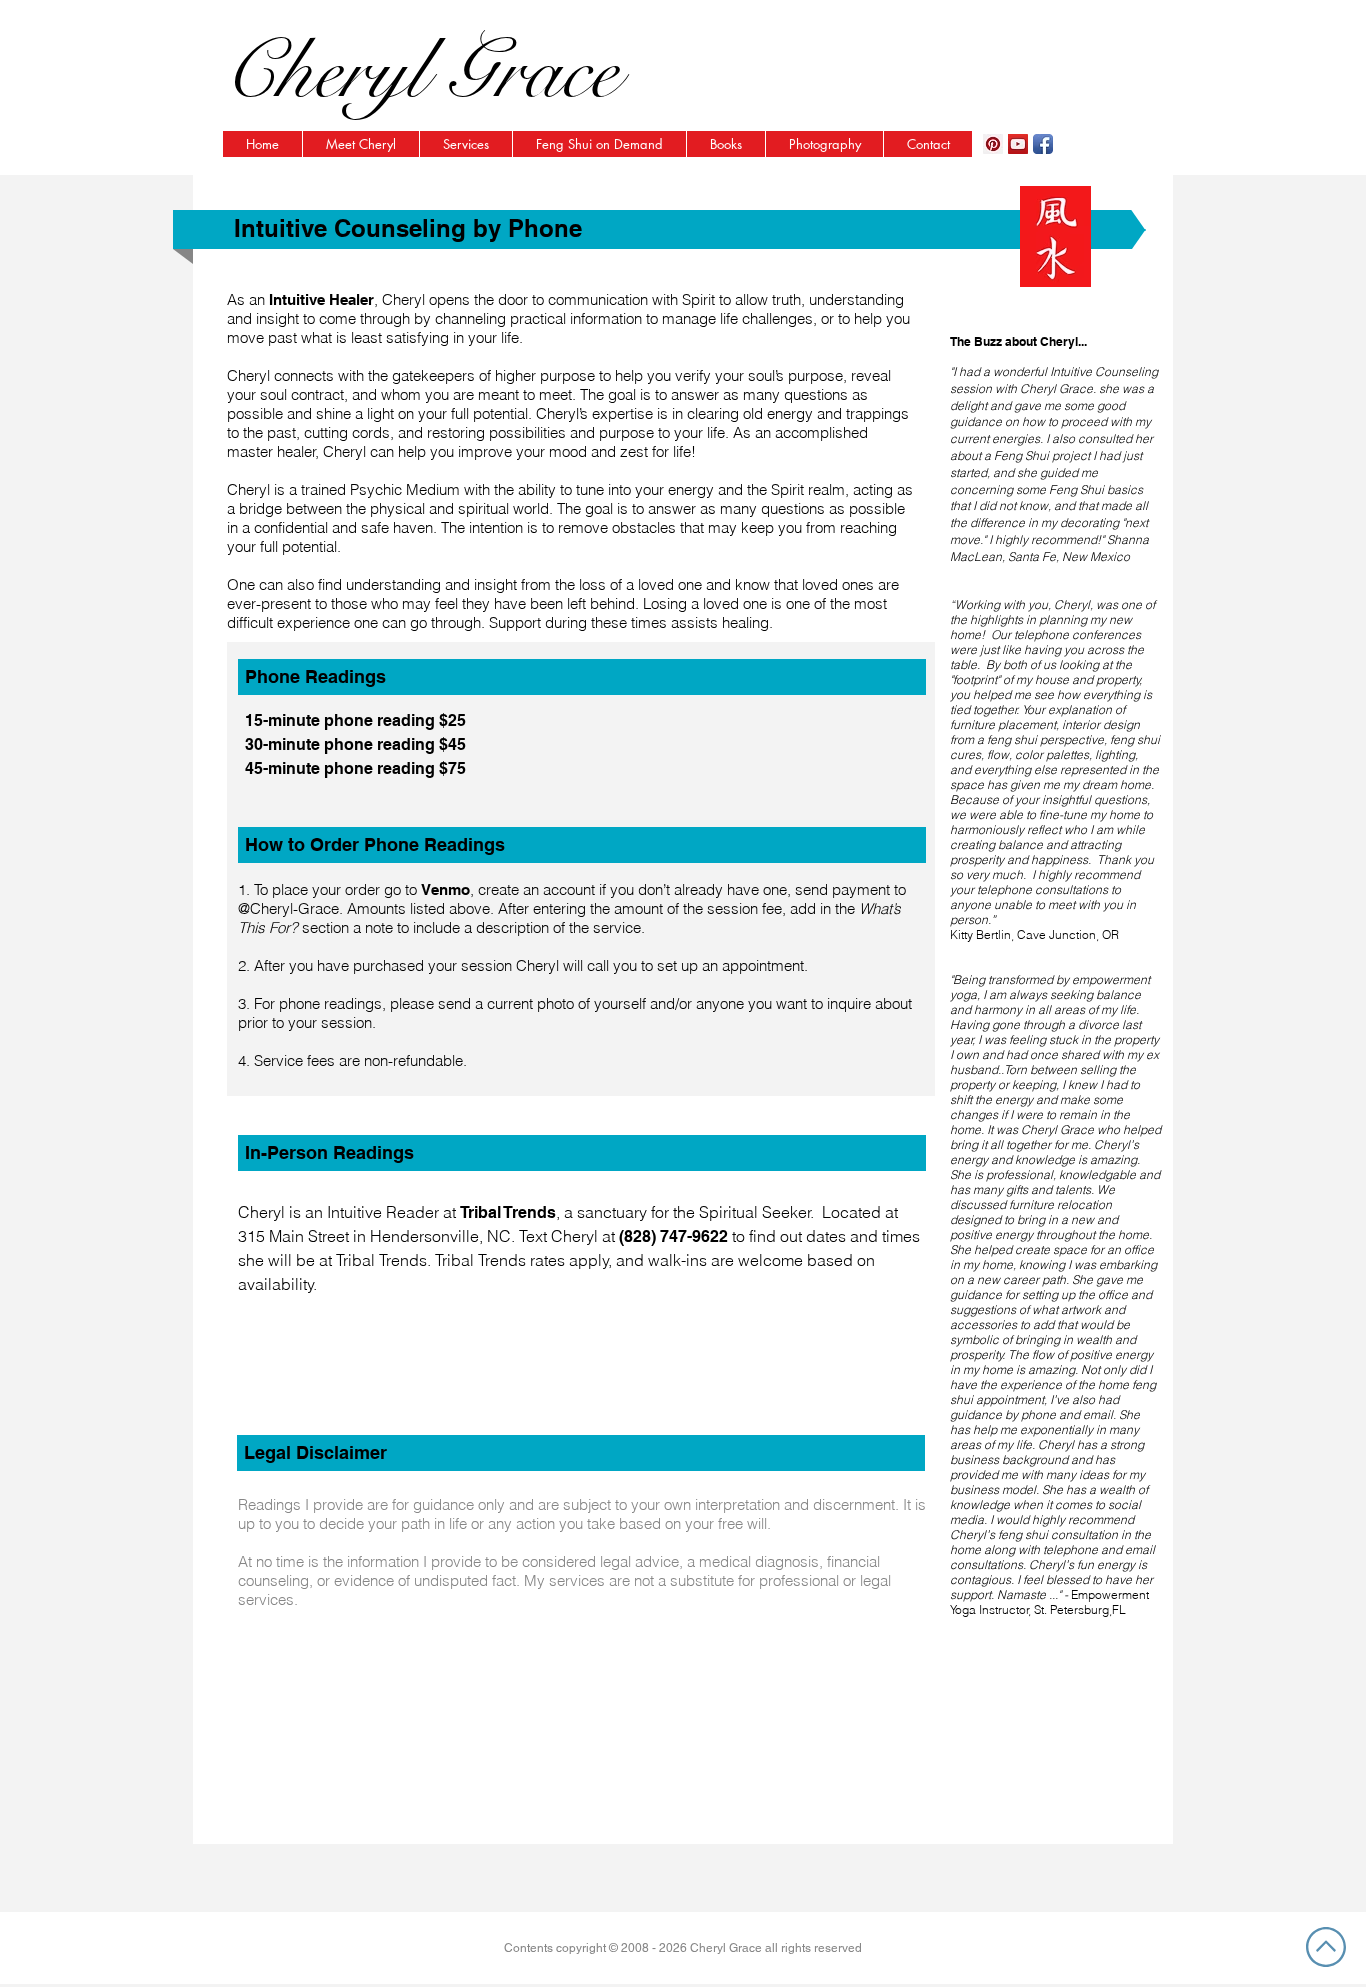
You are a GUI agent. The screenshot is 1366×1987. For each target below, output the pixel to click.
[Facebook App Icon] (1043, 144)
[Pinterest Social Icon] (993, 144)
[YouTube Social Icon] (1018, 144)
